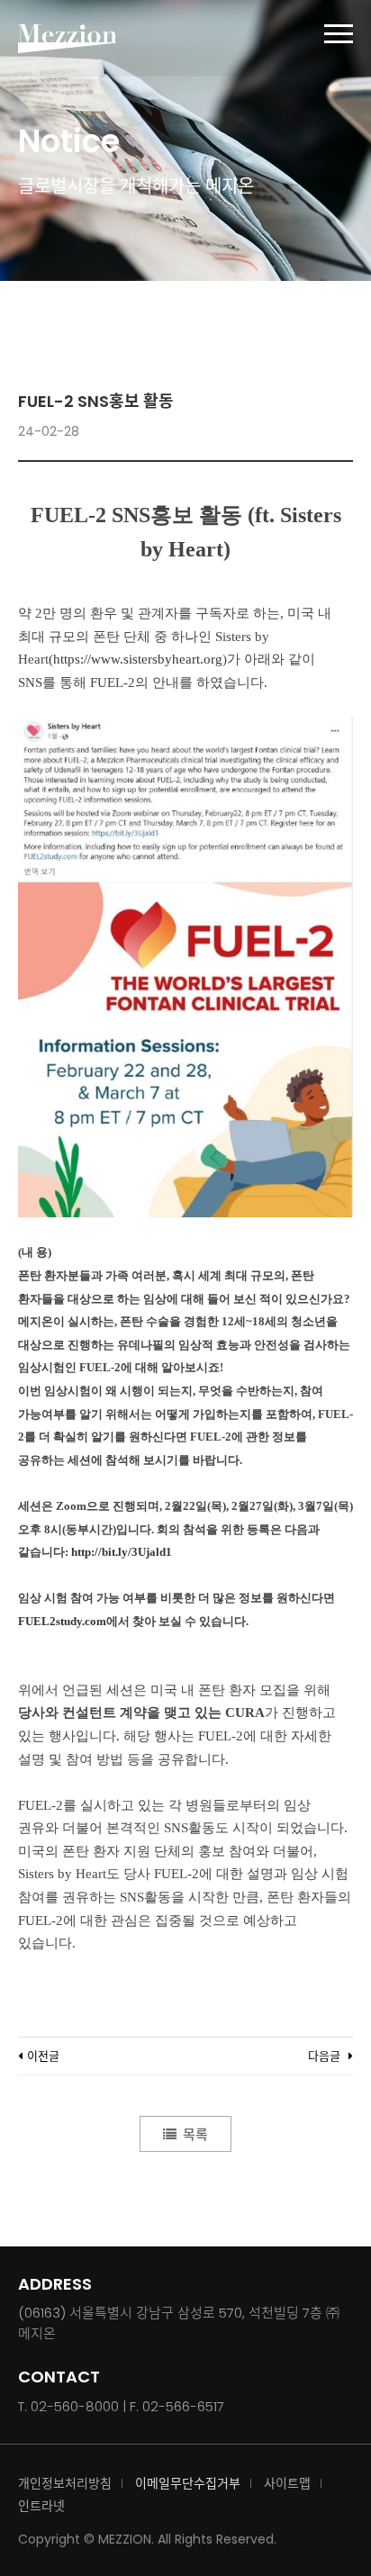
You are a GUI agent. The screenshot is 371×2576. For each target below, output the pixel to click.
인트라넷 (41, 2506)
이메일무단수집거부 (188, 2483)
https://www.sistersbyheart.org (138, 659)
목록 (195, 2134)
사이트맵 (287, 2483)
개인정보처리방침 (65, 2483)
